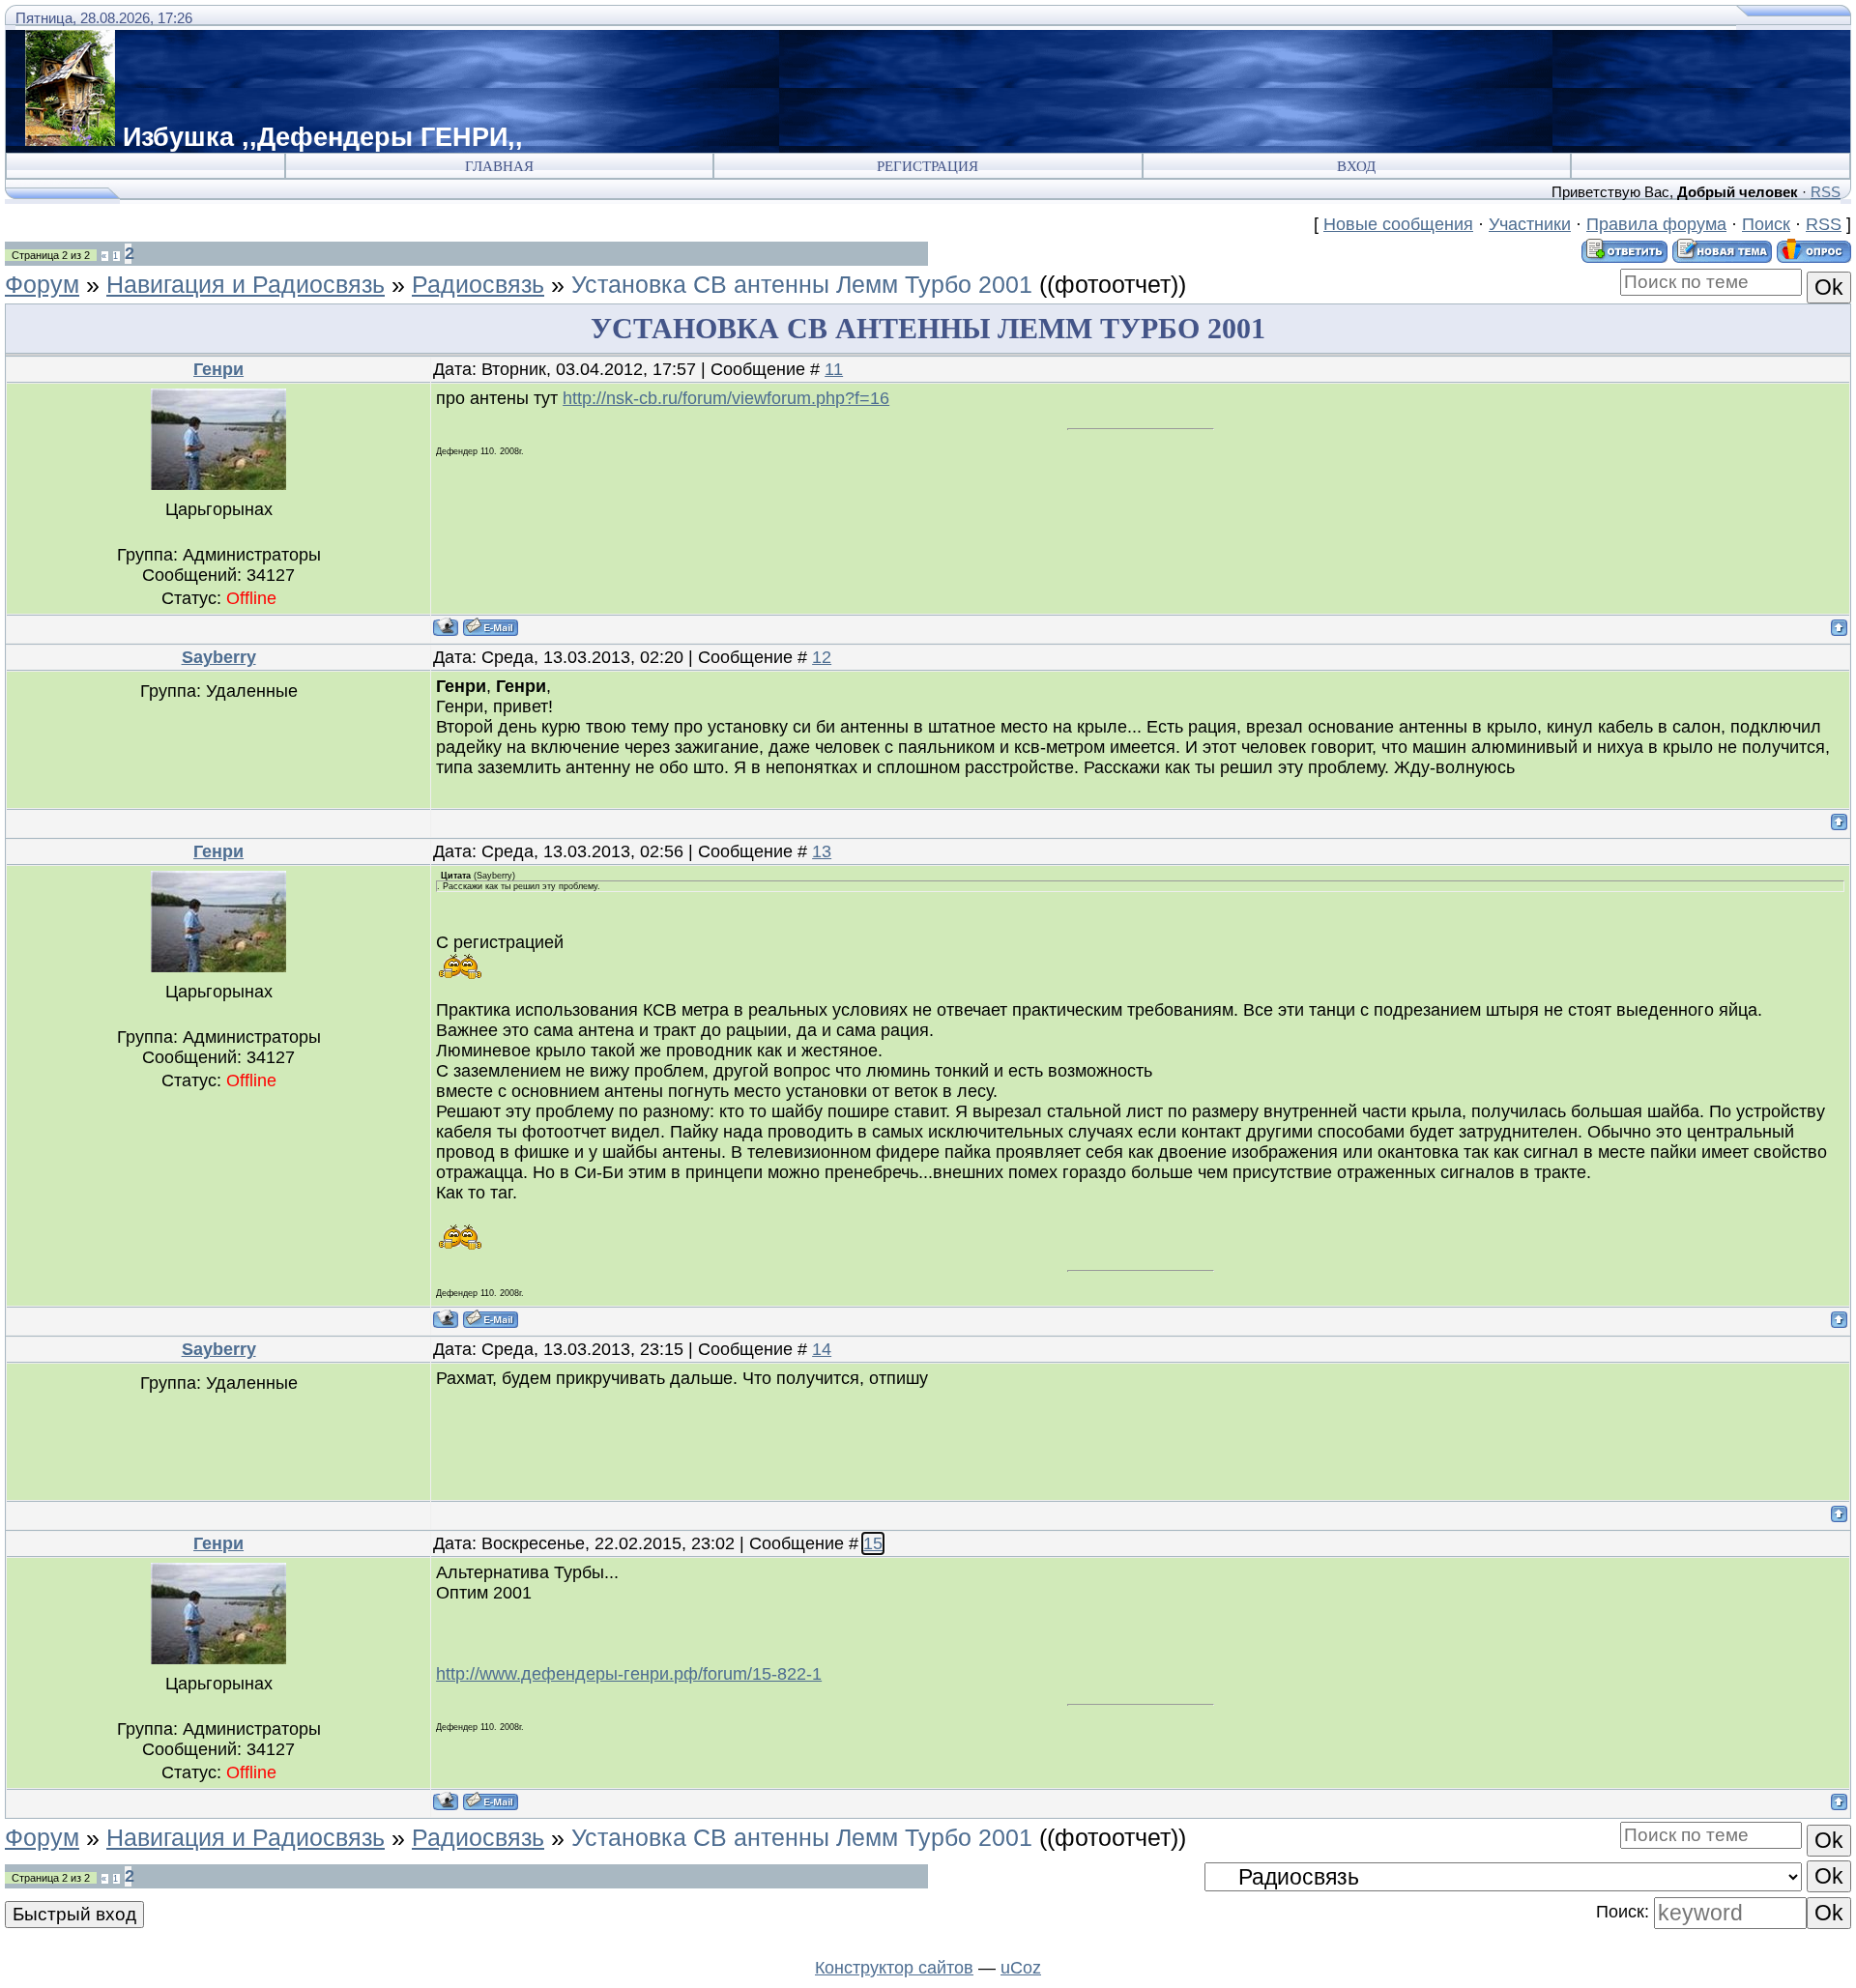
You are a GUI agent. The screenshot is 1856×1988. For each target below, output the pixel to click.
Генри (218, 369)
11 (834, 369)
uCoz (1021, 1968)
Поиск (1766, 224)
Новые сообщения (1398, 224)
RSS (1826, 192)
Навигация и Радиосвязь (246, 284)
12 (822, 657)
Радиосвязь (478, 284)
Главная (499, 166)
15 (873, 1543)
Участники (1530, 224)
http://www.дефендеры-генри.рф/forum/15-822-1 (629, 1674)
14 (822, 1349)
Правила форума (1656, 224)
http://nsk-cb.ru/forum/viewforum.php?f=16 (726, 398)
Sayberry (219, 657)
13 (822, 851)
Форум (42, 284)
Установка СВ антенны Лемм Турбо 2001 (802, 284)
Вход (1356, 166)
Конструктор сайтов (894, 1968)
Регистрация (928, 166)
